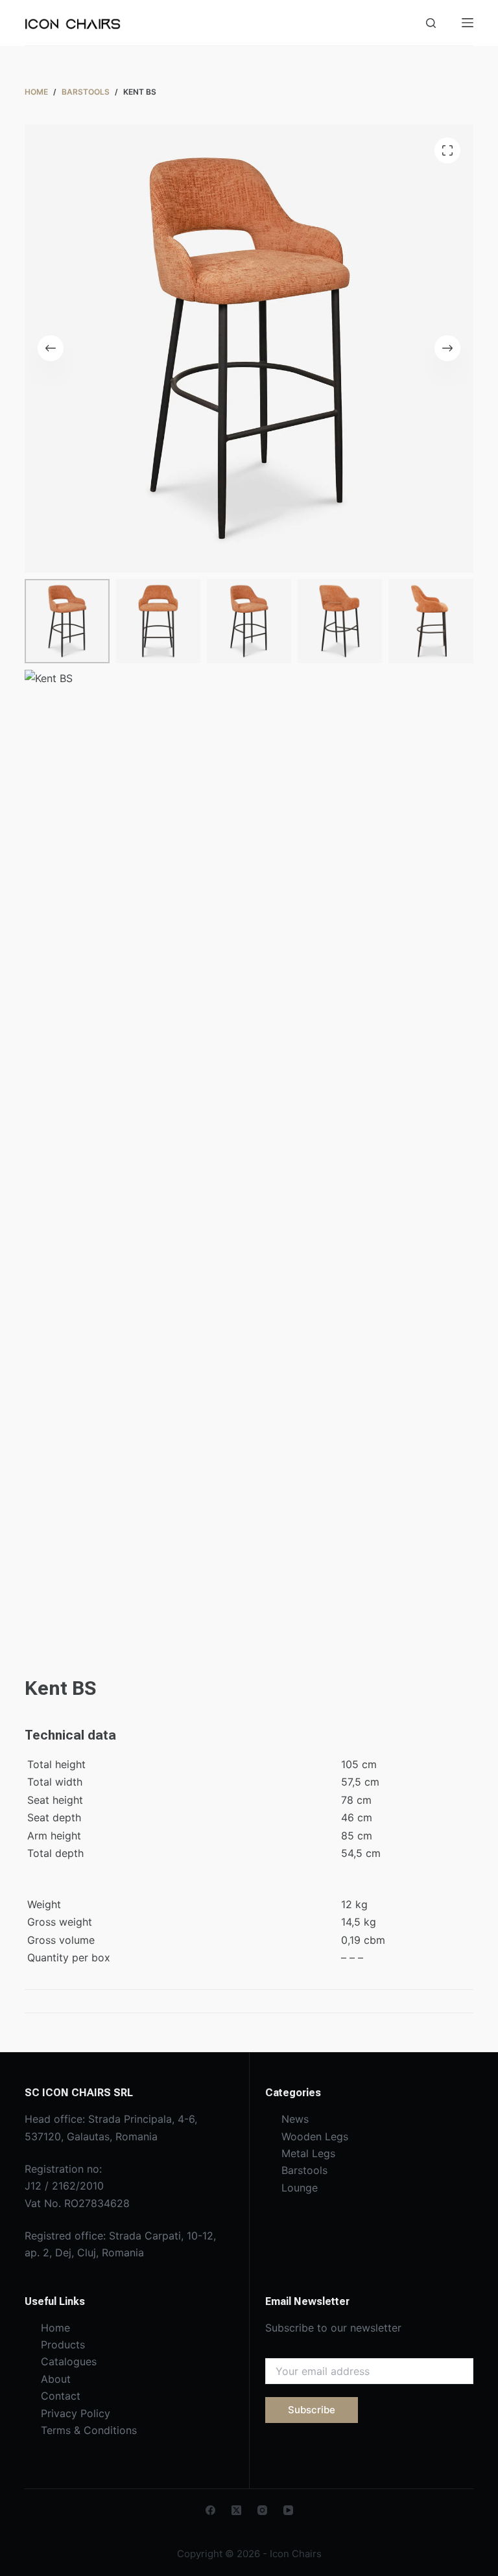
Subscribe (312, 2410)
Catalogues (69, 2361)
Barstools (304, 2170)
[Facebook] (210, 2510)
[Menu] (468, 23)
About (56, 2379)
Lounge (300, 2188)
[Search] (431, 23)
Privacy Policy (76, 2413)
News (295, 2119)
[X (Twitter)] (236, 2510)
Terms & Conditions (89, 2430)
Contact (61, 2396)
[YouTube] (288, 2510)
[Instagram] (262, 2510)
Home (55, 2328)
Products (63, 2345)
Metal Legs (308, 2153)
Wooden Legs (315, 2136)
